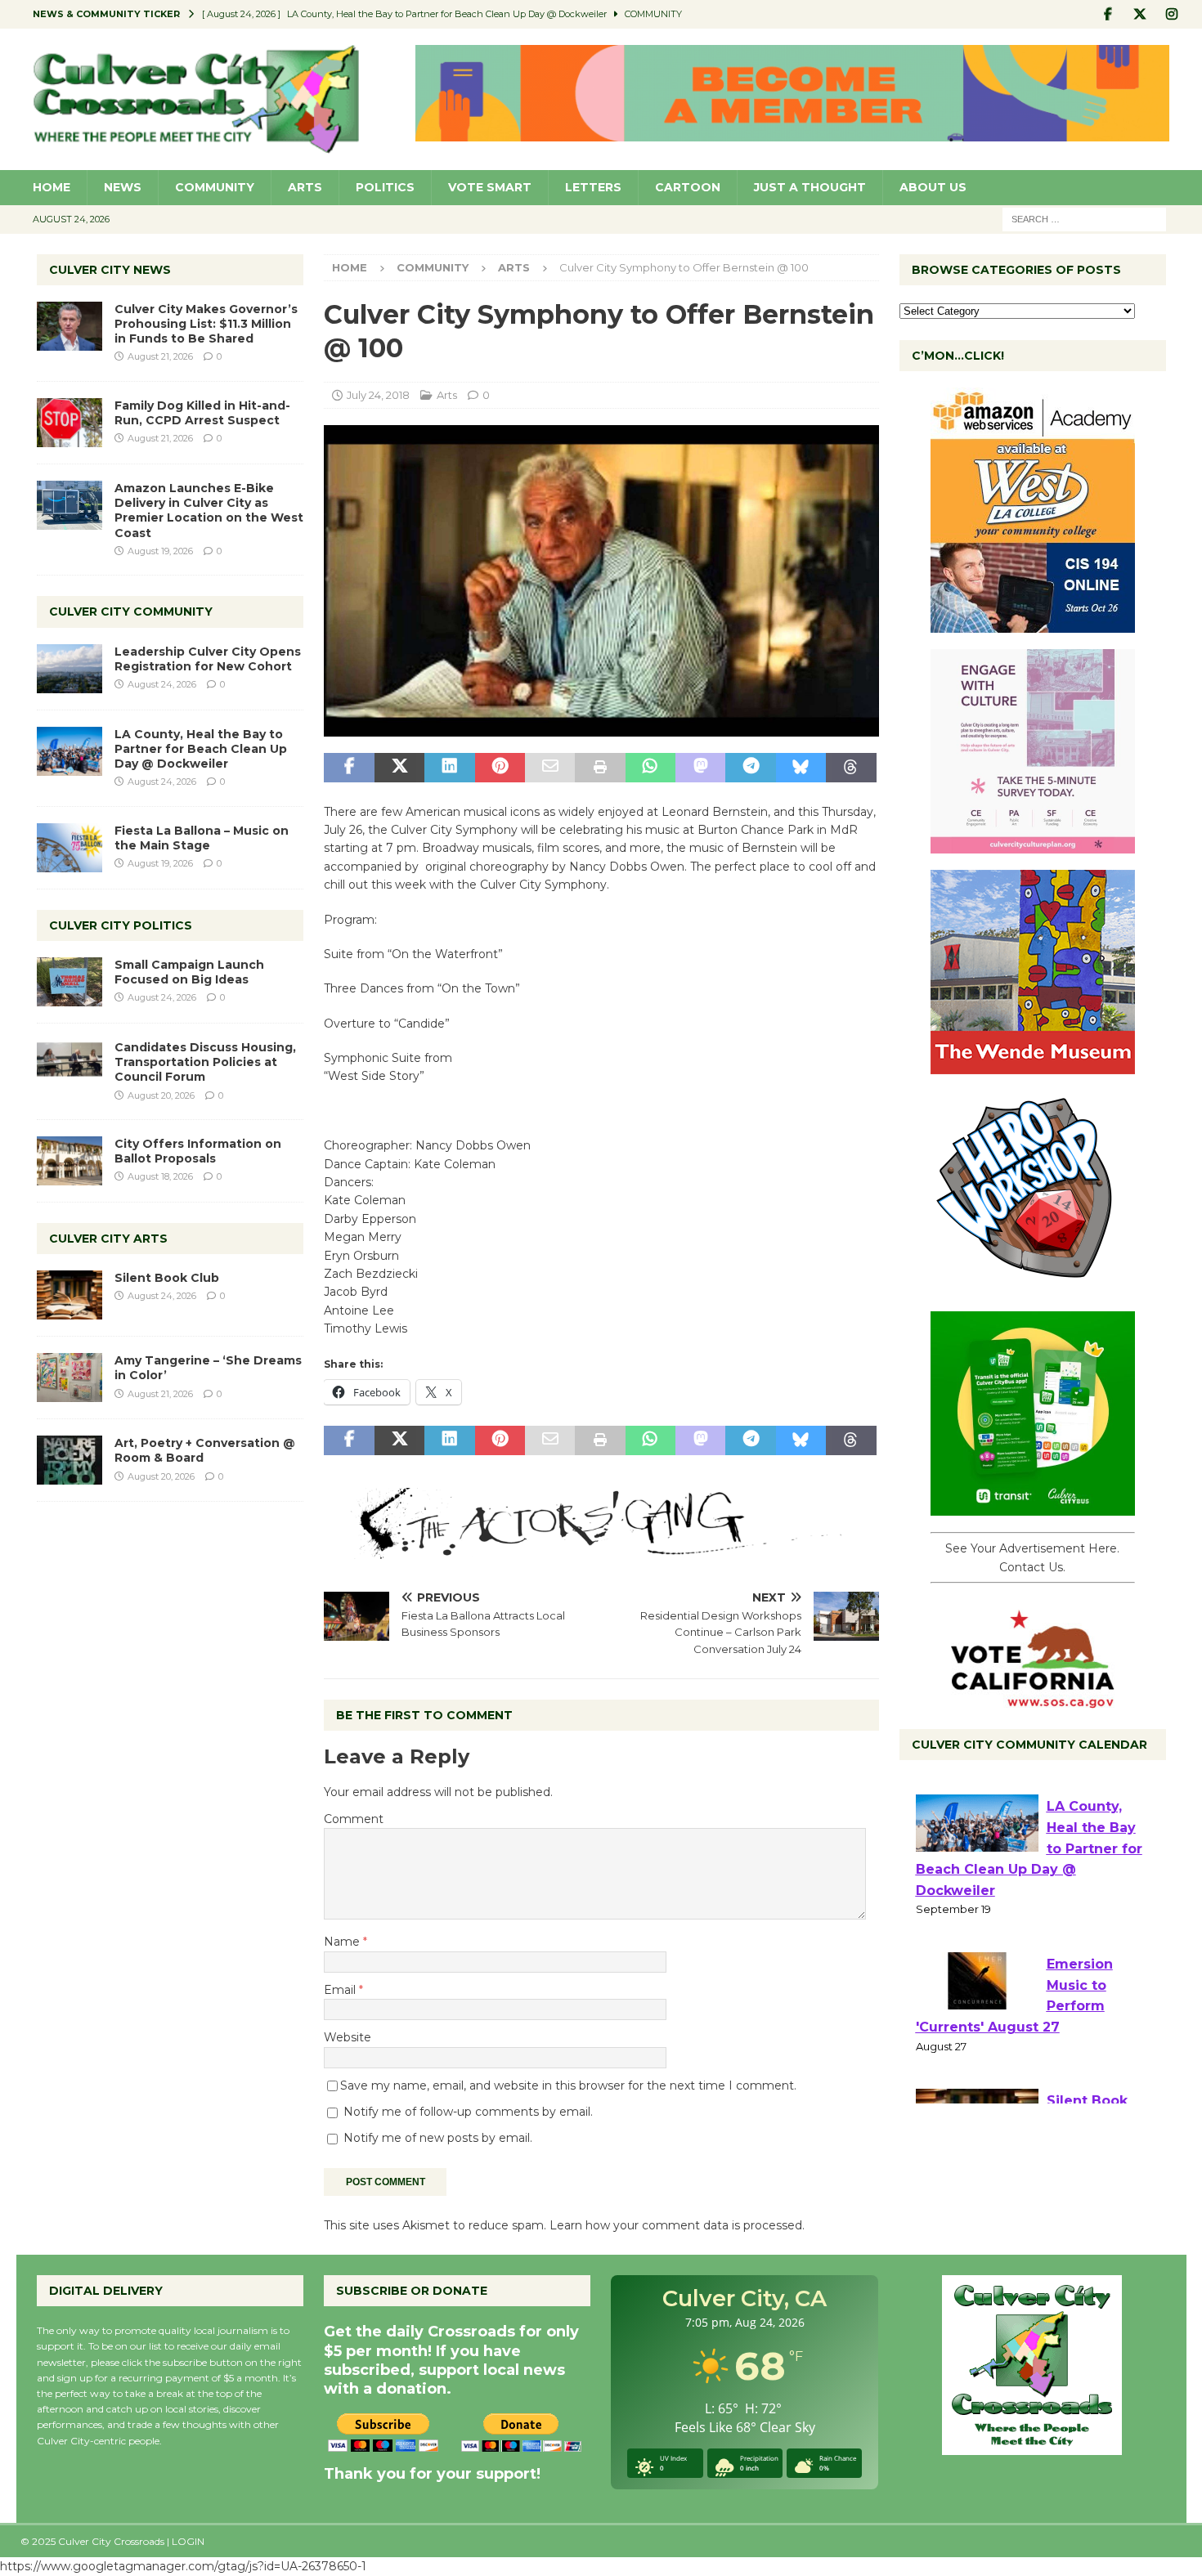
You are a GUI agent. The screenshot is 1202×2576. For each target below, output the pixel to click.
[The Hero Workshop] (1033, 1286)
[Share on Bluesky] (801, 768)
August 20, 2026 (161, 1095)
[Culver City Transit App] (1033, 1507)
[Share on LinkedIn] (449, 768)
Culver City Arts (108, 1239)
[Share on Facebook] (349, 768)
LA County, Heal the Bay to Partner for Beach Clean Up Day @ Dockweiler (201, 749)
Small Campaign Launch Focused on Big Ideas (189, 972)
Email (341, 1990)
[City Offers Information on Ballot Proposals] (70, 1161)
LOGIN (188, 2541)
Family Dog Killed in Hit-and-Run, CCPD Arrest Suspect (202, 413)
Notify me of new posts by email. (438, 2138)
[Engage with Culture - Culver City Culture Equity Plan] (1033, 844)
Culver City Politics (121, 925)
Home (52, 187)
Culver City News (110, 270)
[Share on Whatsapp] (650, 768)
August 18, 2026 (160, 1176)
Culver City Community (131, 612)
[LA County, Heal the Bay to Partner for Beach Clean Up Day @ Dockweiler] (70, 751)
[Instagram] (1172, 14)
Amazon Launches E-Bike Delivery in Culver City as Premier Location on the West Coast (209, 511)
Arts (305, 187)
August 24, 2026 (162, 684)
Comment (354, 1819)
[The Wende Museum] (1033, 1065)
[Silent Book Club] (70, 1295)
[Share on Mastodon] (700, 768)
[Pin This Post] (500, 768)
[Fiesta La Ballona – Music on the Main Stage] (70, 848)
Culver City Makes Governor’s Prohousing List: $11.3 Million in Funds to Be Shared (206, 324)
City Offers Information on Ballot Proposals (198, 1151)
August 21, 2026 (160, 356)
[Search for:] (1084, 218)
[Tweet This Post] (399, 768)
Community (215, 187)
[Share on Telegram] (750, 768)
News (123, 187)
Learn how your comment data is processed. (677, 2225)
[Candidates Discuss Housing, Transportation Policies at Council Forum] (70, 1064)
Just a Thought (810, 187)
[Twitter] (1140, 14)
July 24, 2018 (378, 395)
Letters (593, 187)
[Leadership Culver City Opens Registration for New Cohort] (70, 669)
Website (348, 2037)
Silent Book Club (167, 1278)
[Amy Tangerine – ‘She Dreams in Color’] (70, 1378)
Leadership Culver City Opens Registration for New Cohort (208, 659)
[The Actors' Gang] (601, 1549)
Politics (385, 187)
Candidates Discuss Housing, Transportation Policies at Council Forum (205, 1062)
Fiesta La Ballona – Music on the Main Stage (202, 838)
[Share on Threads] (851, 768)
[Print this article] (600, 768)
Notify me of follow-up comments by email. (468, 2112)
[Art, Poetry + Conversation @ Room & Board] (70, 1460)
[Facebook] (1108, 14)
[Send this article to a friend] (550, 768)
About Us (933, 187)
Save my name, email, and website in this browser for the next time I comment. (568, 2085)
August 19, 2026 (160, 551)
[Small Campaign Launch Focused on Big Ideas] (70, 982)
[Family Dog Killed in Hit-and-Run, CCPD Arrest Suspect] (70, 423)
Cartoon (688, 187)
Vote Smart (490, 187)
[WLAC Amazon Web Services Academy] (1033, 624)
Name (343, 1942)
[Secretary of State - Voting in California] (1033, 1700)
